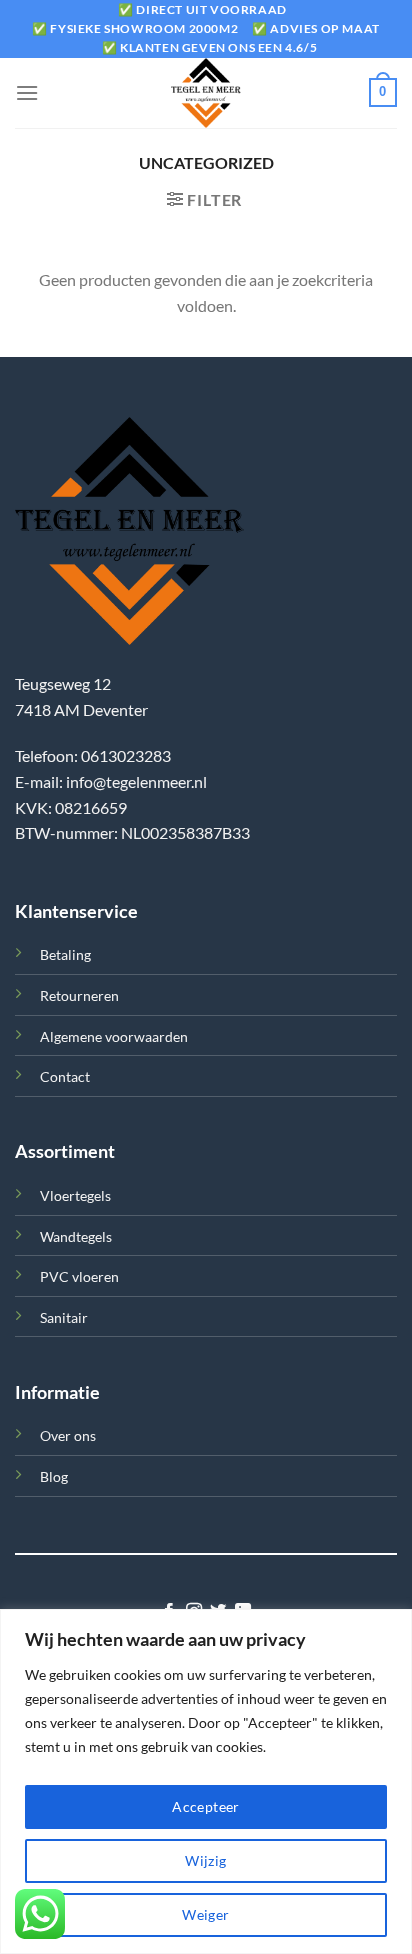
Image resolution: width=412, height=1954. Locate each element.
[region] (206, 1781)
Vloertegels (75, 1195)
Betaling (65, 954)
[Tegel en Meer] (206, 93)
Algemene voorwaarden (114, 1036)
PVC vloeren (79, 1276)
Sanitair (64, 1317)
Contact (65, 1076)
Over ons (68, 1435)
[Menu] (27, 92)
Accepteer (206, 1806)
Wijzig (206, 1860)
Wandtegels (76, 1236)
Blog (54, 1476)
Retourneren (79, 995)
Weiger (206, 1914)
